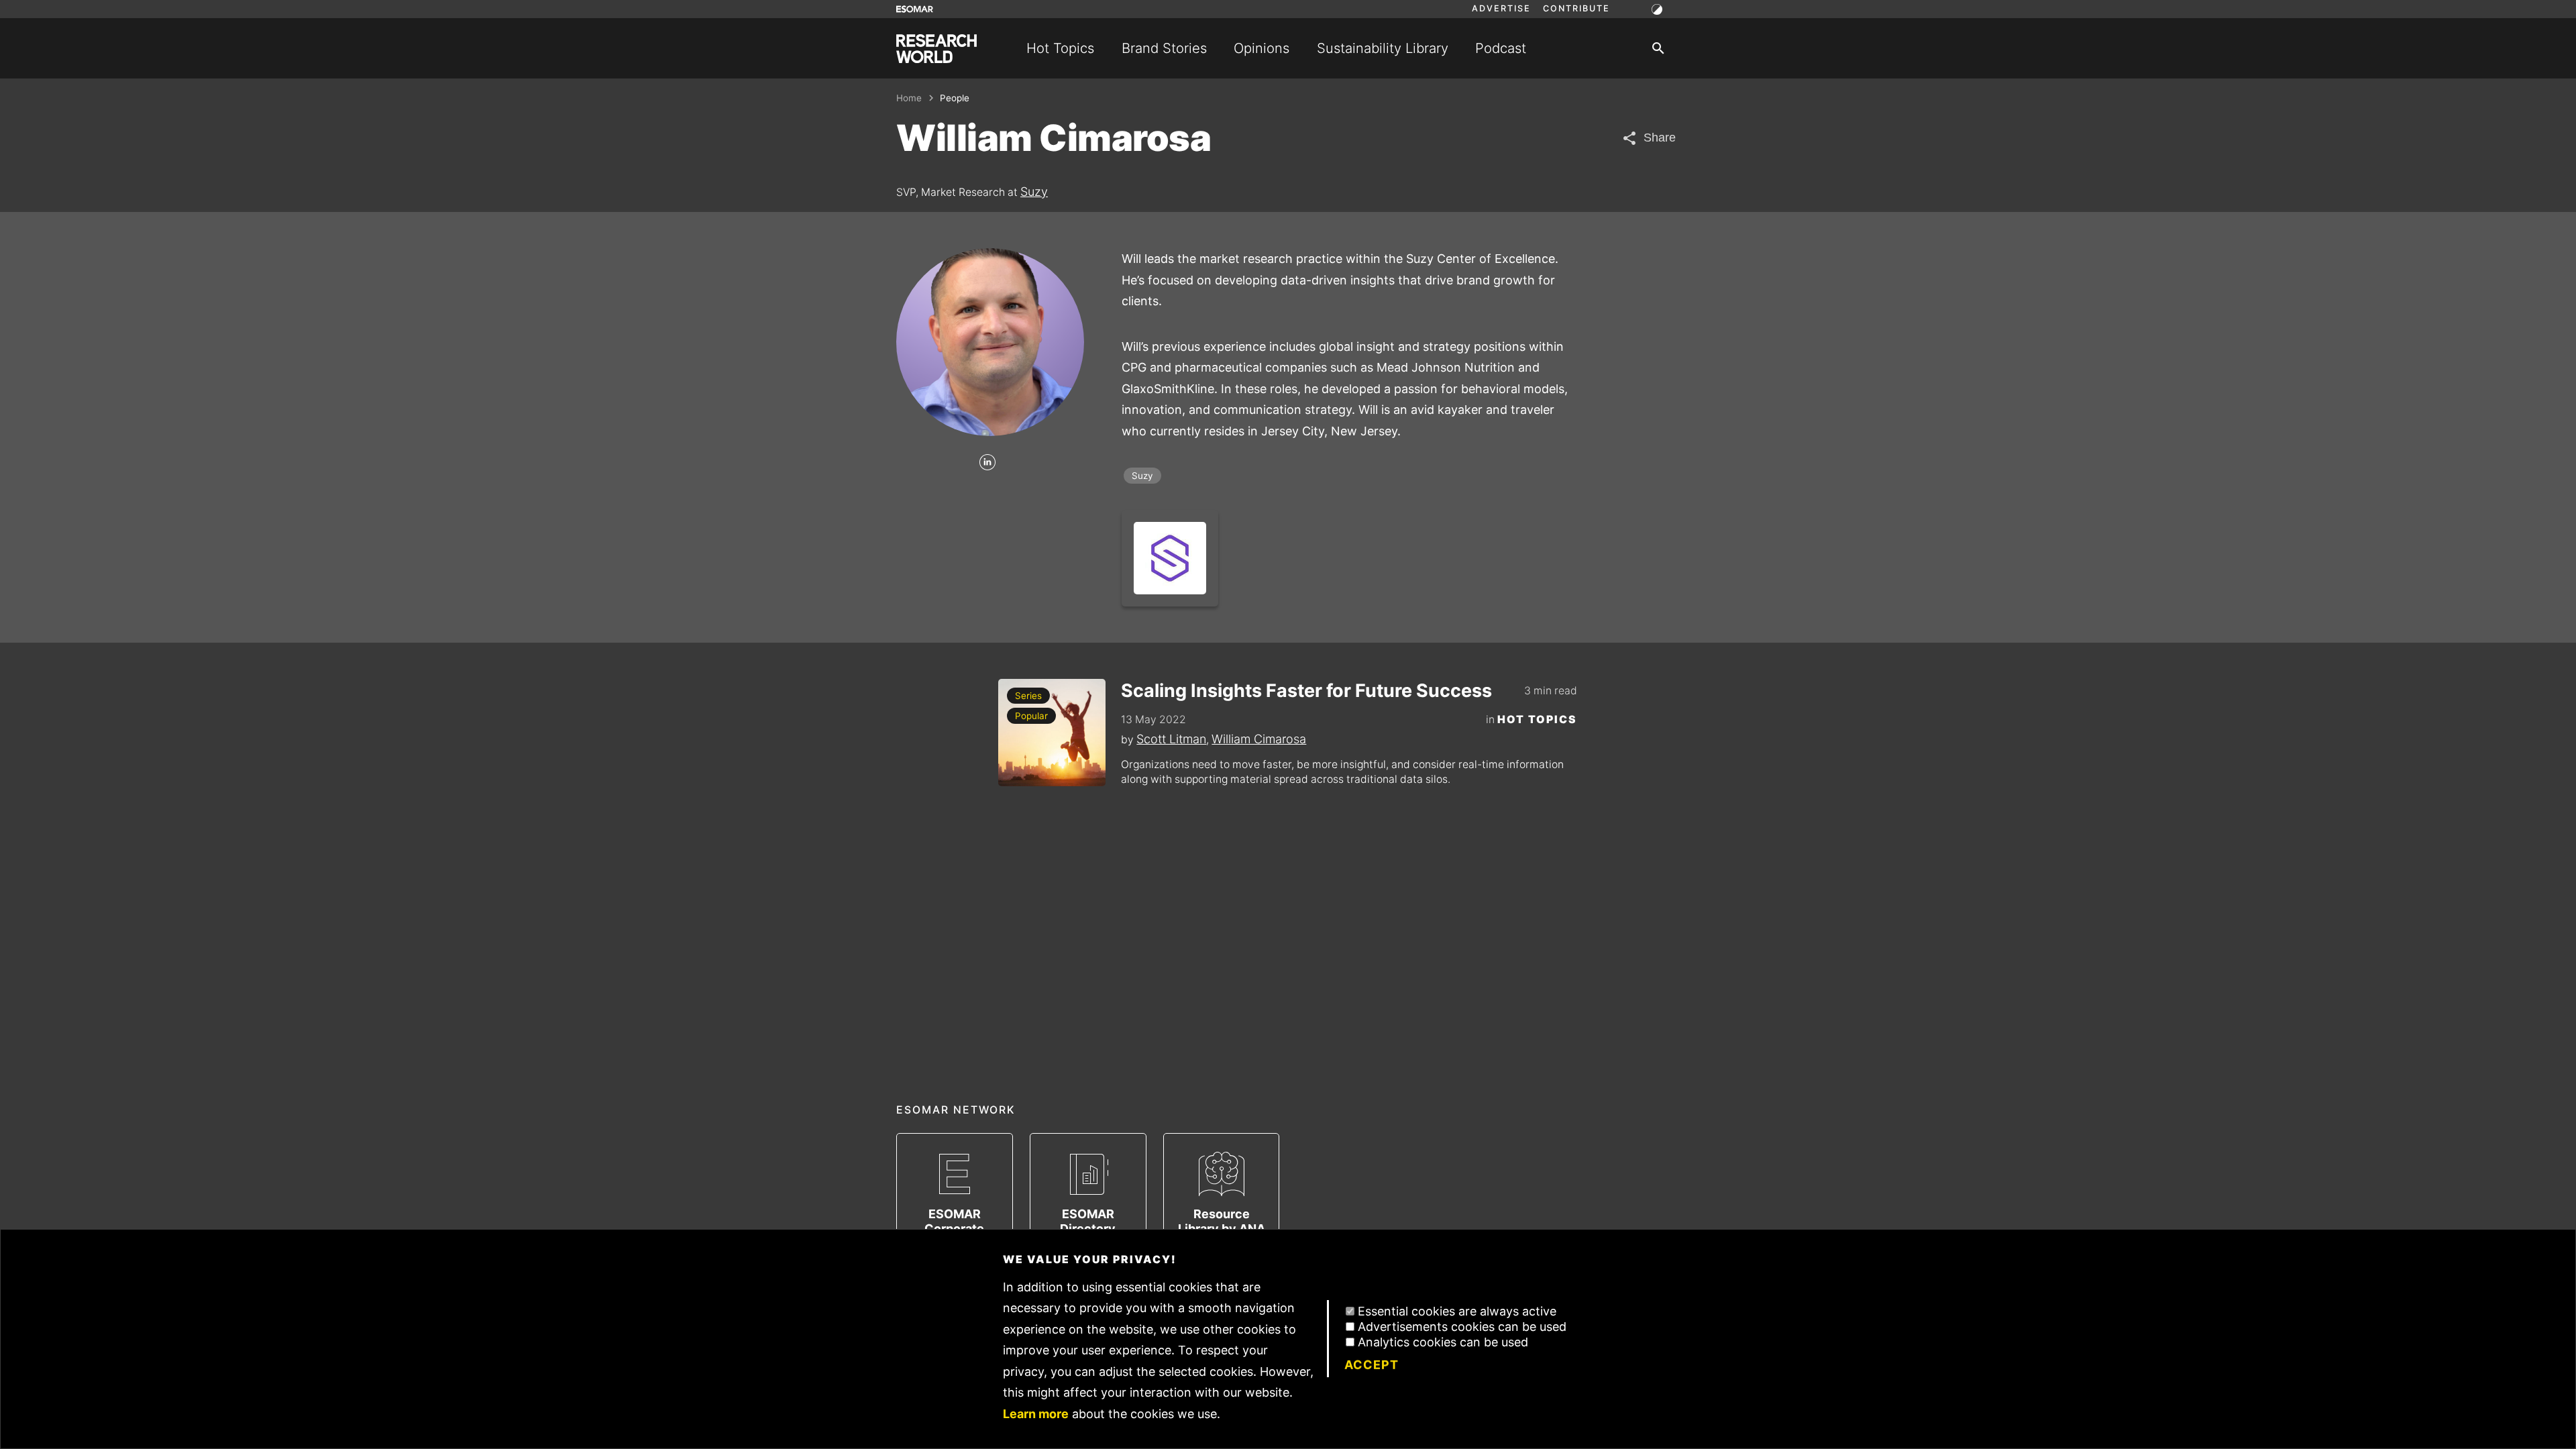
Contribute (1576, 9)
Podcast (1501, 48)
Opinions (1262, 48)
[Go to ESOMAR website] (915, 9)
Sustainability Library (1383, 48)
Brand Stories (1164, 48)
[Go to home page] (936, 49)
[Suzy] (1170, 558)
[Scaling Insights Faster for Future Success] (1052, 733)
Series (1028, 696)
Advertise (1501, 9)
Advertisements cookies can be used (1462, 1327)
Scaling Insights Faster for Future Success (1306, 691)
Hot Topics (1060, 48)
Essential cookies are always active (1457, 1311)
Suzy (1034, 192)
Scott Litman (1171, 739)
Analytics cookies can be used (1443, 1342)
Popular (1031, 716)
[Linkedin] (987, 463)
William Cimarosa (1259, 739)
